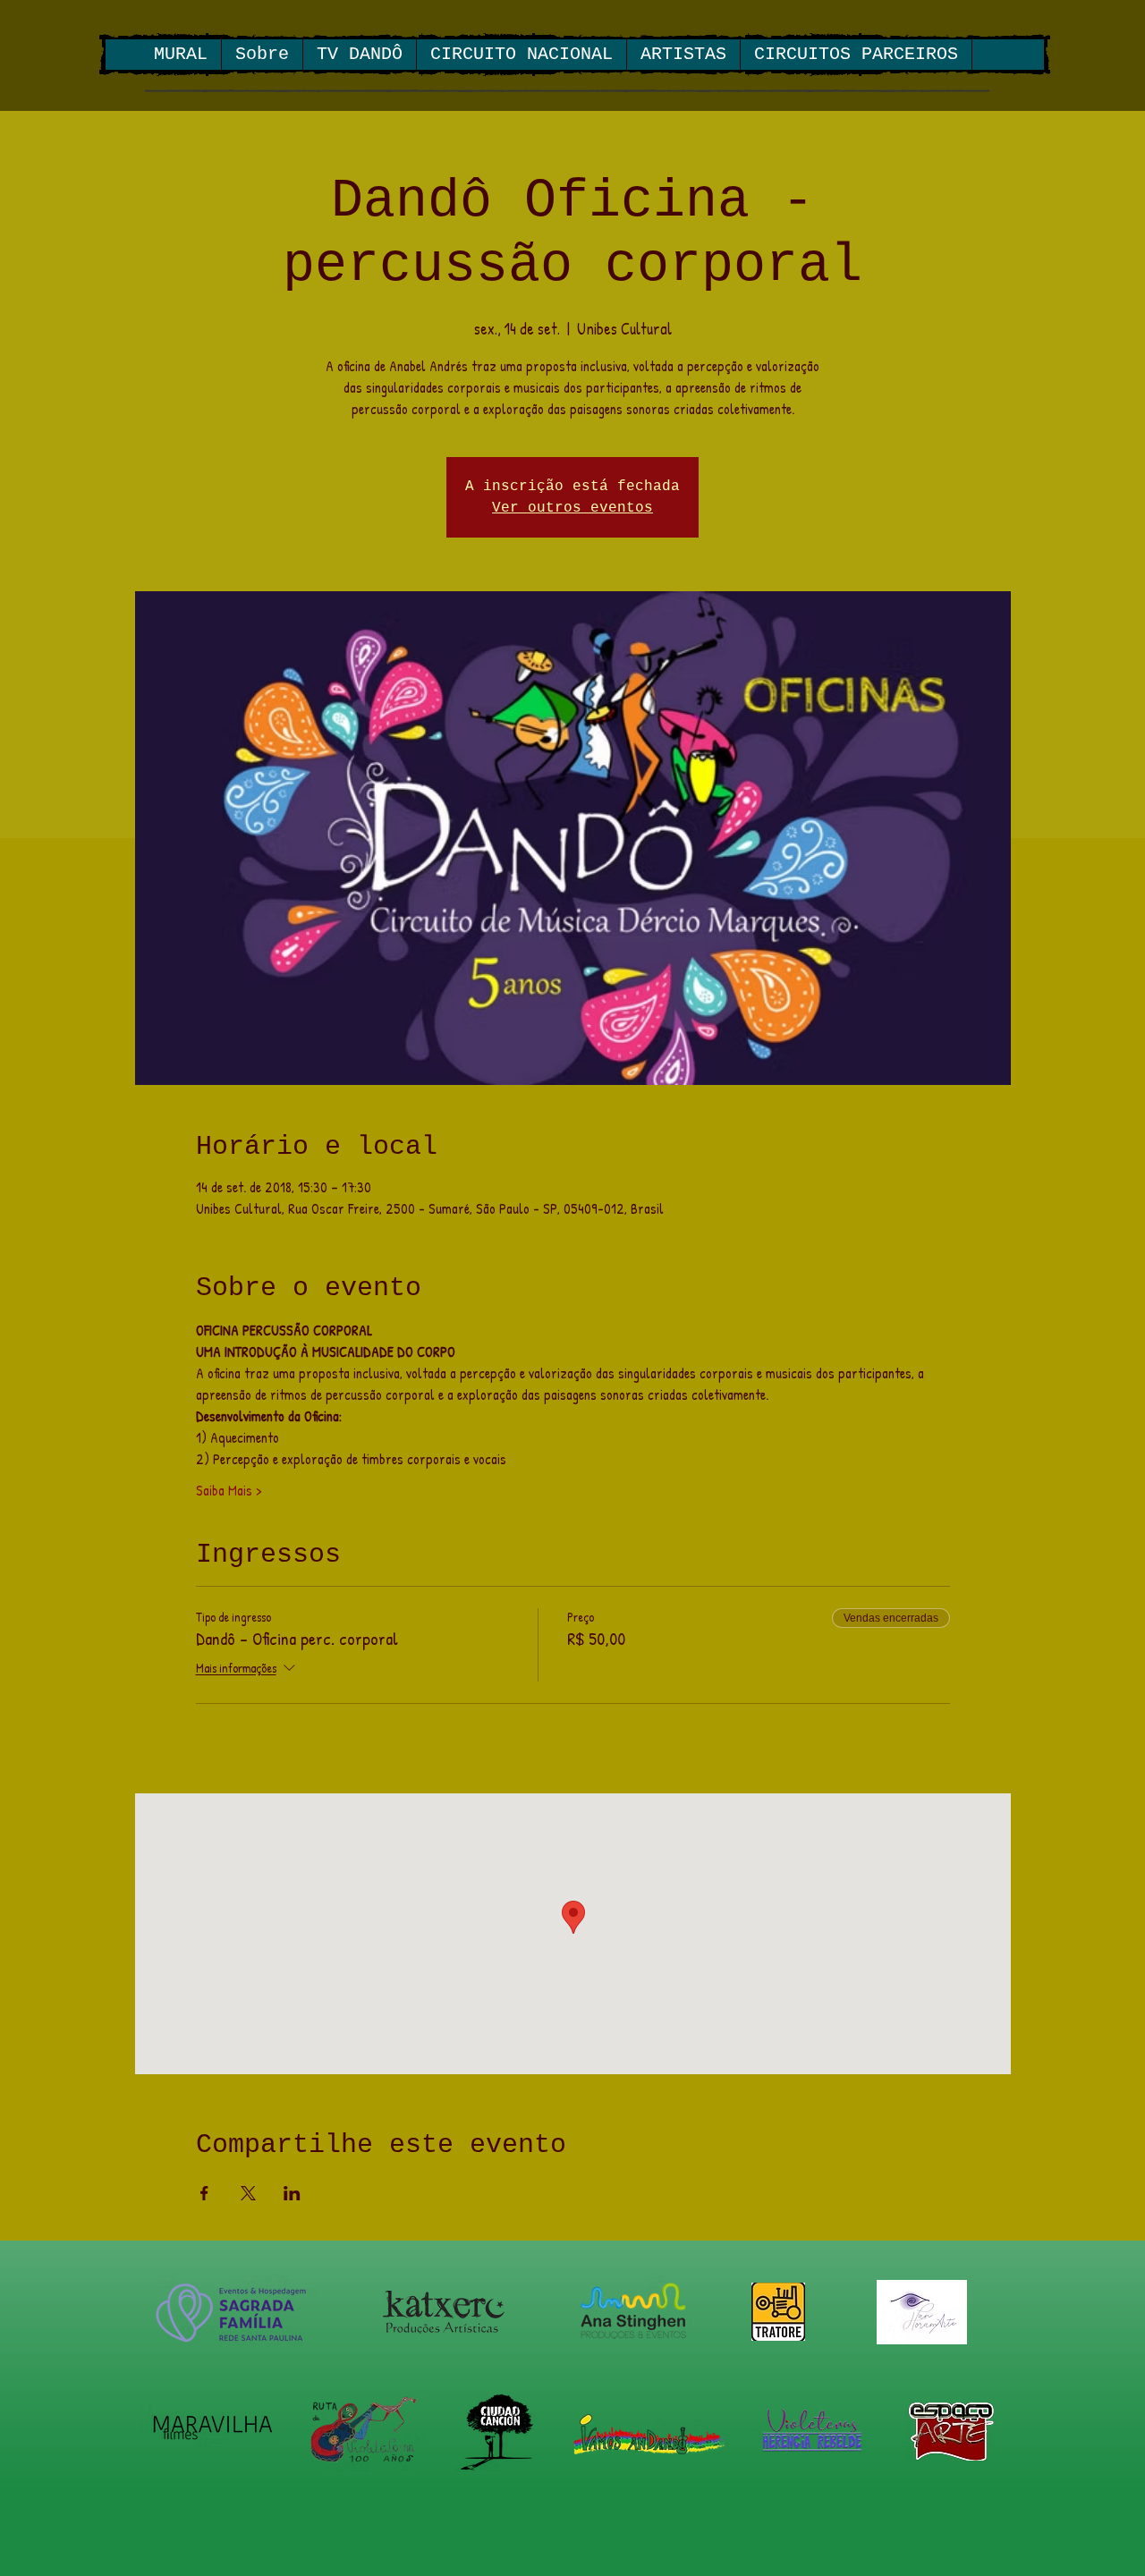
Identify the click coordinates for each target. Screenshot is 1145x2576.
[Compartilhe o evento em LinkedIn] (292, 2193)
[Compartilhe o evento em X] (248, 2193)
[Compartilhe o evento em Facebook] (204, 2193)
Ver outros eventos (572, 508)
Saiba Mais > (229, 1490)
